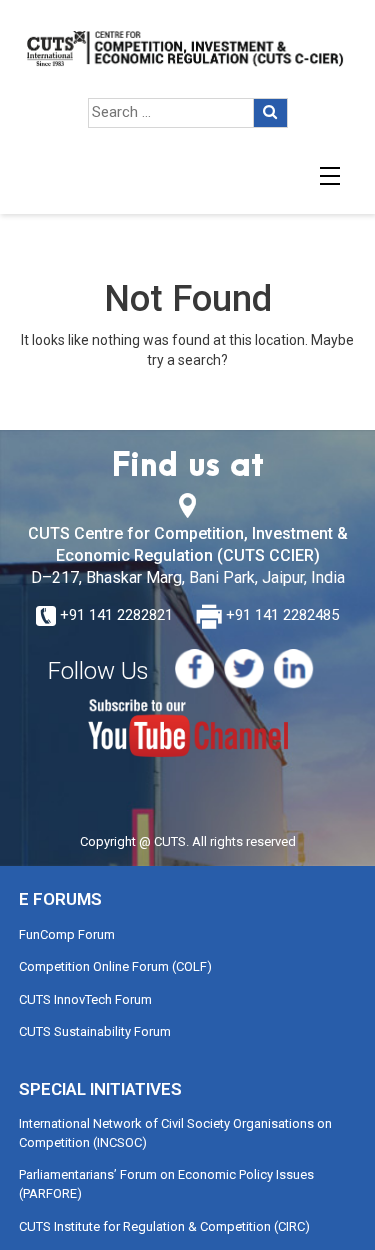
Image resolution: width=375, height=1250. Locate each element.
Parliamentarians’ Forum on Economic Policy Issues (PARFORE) (166, 1184)
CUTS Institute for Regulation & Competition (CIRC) (164, 1226)
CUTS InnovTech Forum (85, 999)
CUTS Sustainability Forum (95, 1031)
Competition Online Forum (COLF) (115, 966)
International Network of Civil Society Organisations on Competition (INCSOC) (175, 1133)
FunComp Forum (67, 934)
